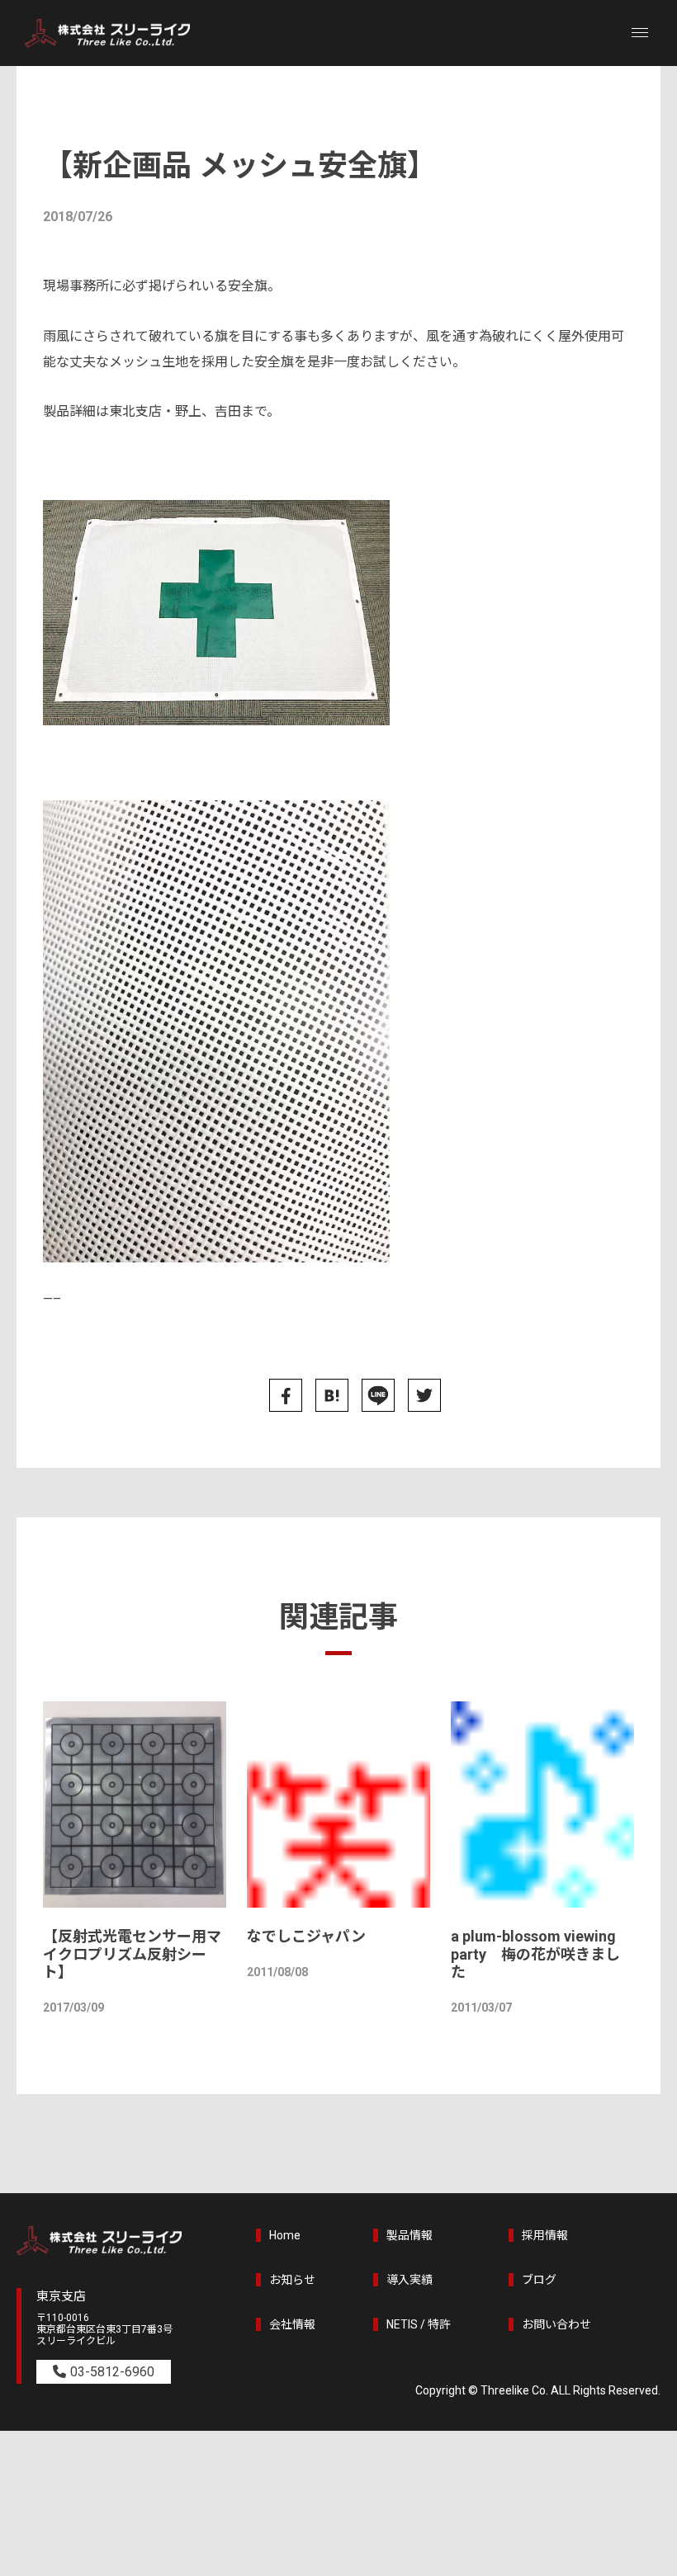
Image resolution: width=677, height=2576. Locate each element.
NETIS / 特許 (419, 2324)
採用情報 (545, 2235)
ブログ (539, 2280)
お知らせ (292, 2280)
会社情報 (292, 2324)
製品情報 (410, 2235)
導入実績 (410, 2280)
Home (285, 2235)
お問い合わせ (556, 2324)
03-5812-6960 (112, 2372)
